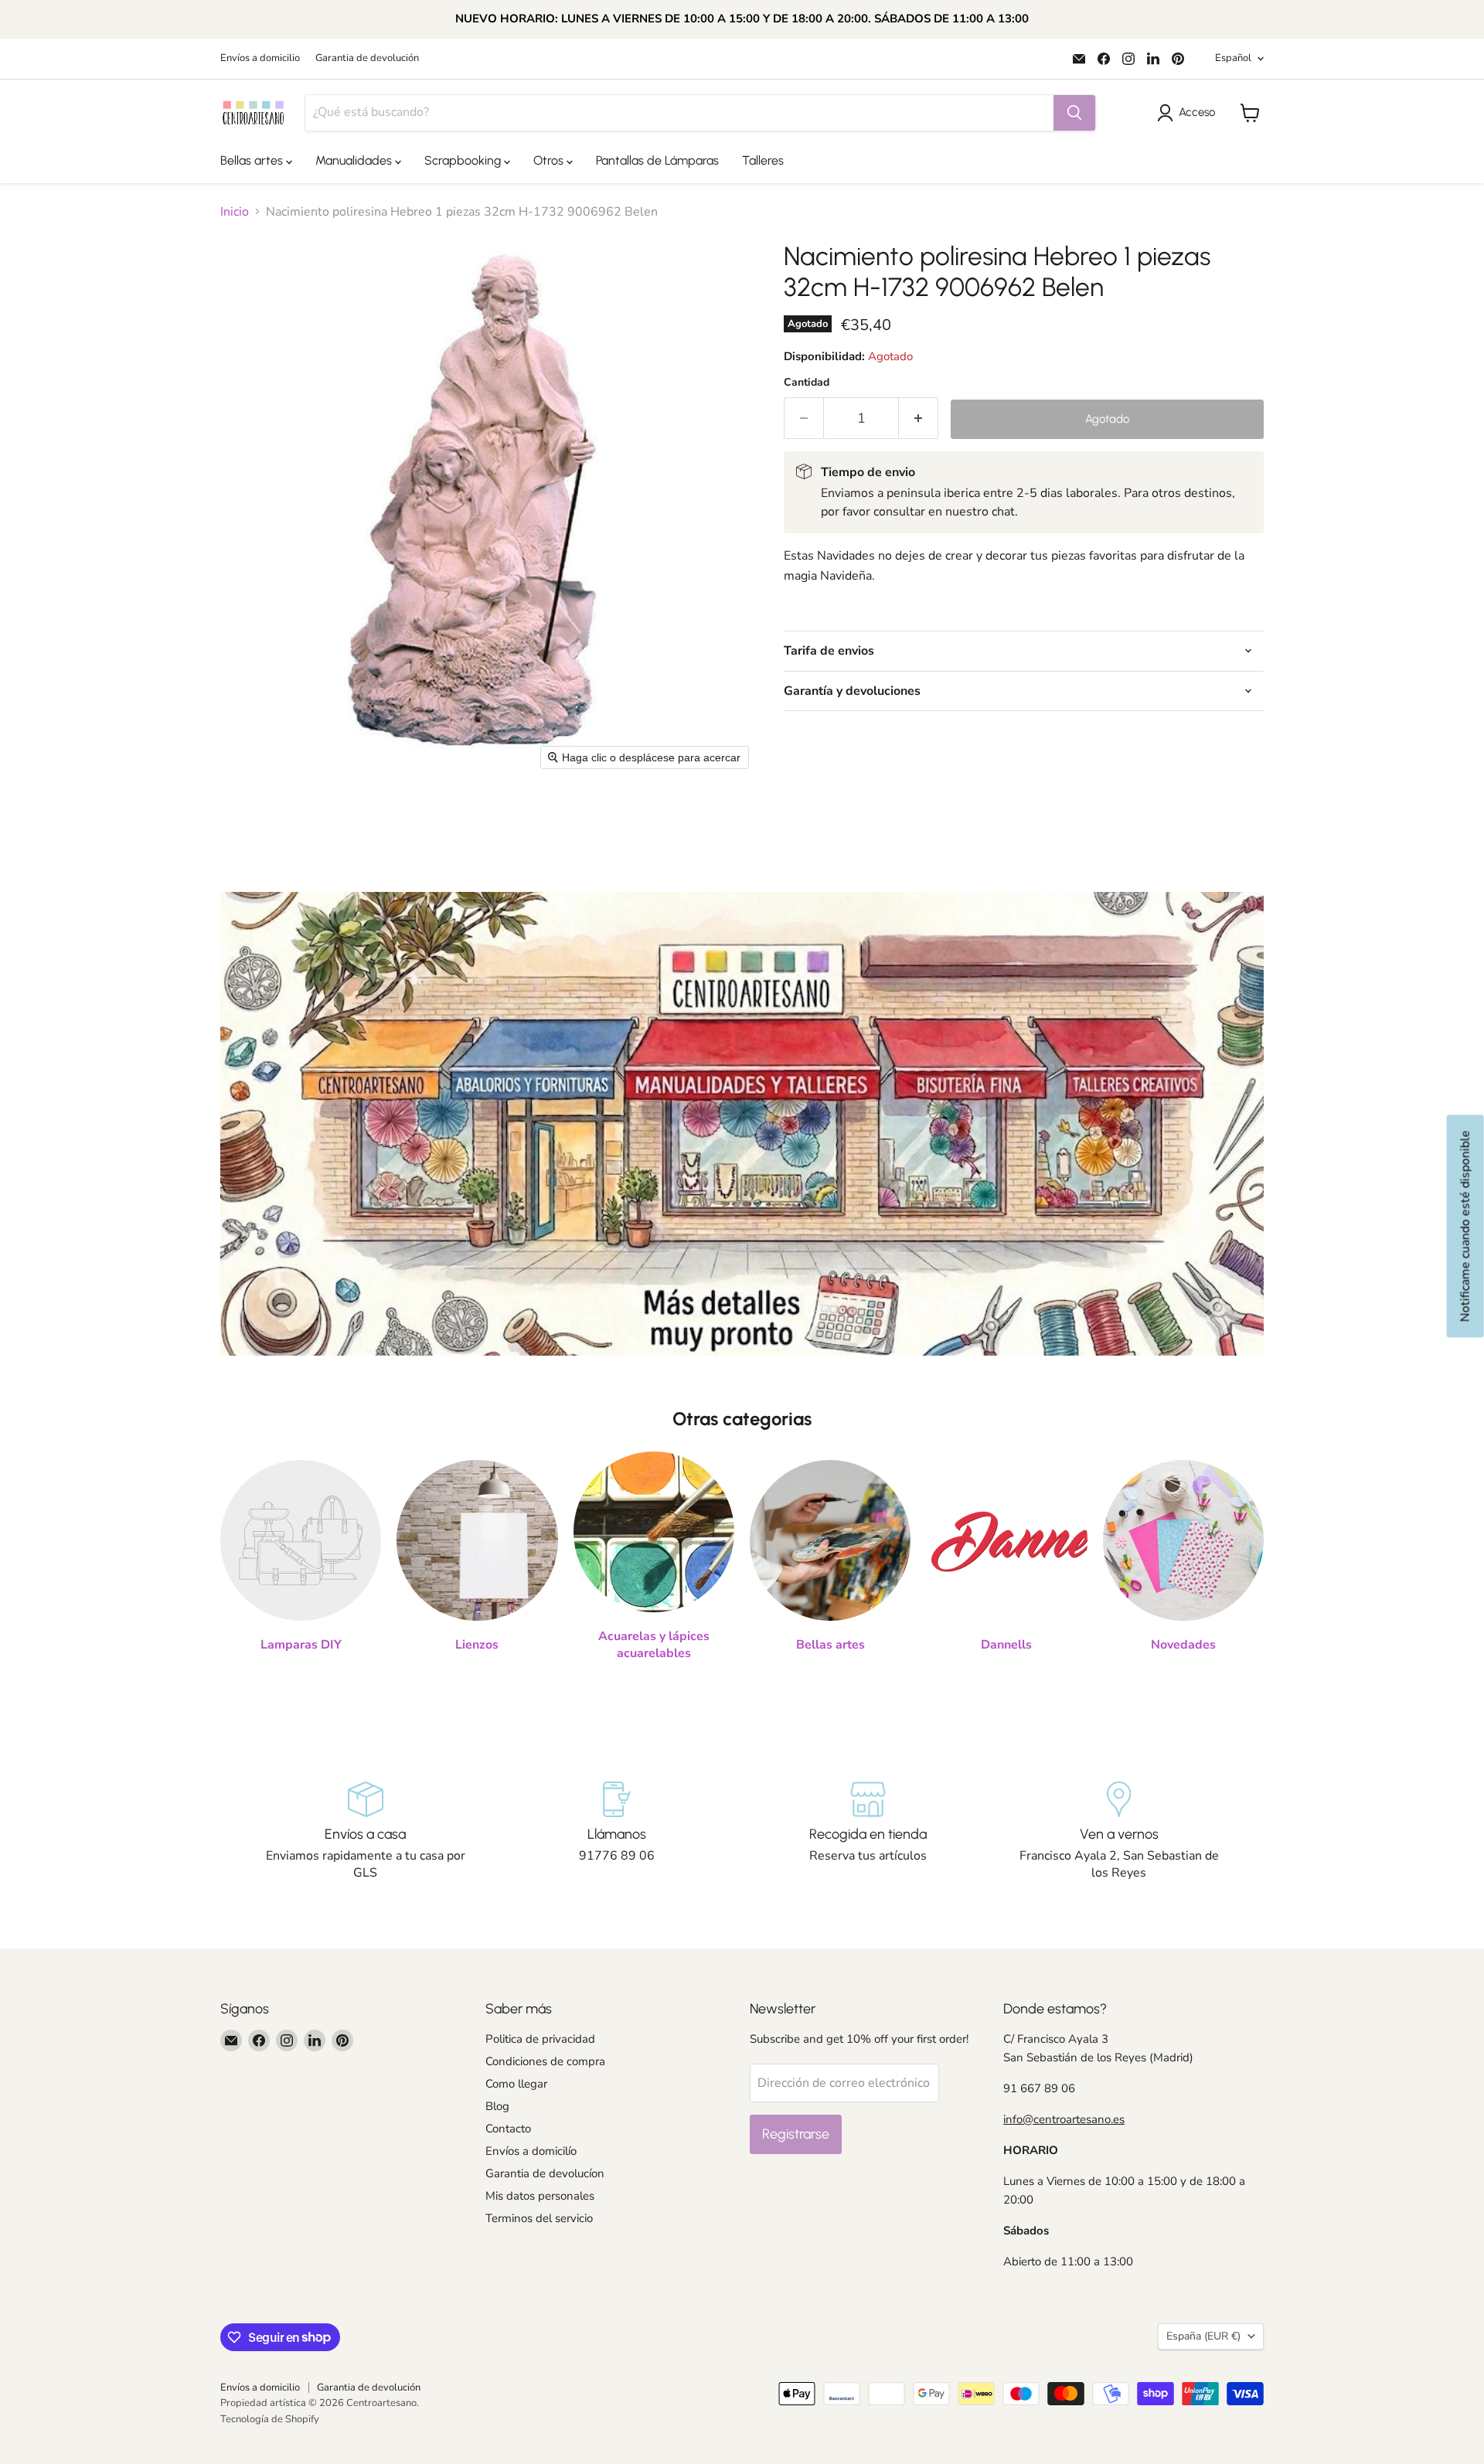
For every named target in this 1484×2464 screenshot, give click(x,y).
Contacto (508, 2129)
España (1203, 2336)
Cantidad (807, 383)
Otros (550, 160)
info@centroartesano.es (1064, 2119)
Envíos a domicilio (260, 58)
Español (1233, 58)
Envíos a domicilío (531, 2151)
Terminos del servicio (539, 2218)
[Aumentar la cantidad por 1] (919, 419)
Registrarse (796, 2134)
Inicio (235, 212)
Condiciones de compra (545, 2061)
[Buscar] (1074, 113)
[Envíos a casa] (365, 1832)
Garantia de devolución (367, 58)
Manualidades (355, 160)
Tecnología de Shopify (270, 2419)
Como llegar (516, 2084)
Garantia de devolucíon (545, 2173)
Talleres (763, 160)
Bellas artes (253, 160)
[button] (1189, 113)
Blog (497, 2106)
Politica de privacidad (540, 2039)
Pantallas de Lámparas (657, 160)
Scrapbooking (464, 160)
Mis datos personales (540, 2196)
